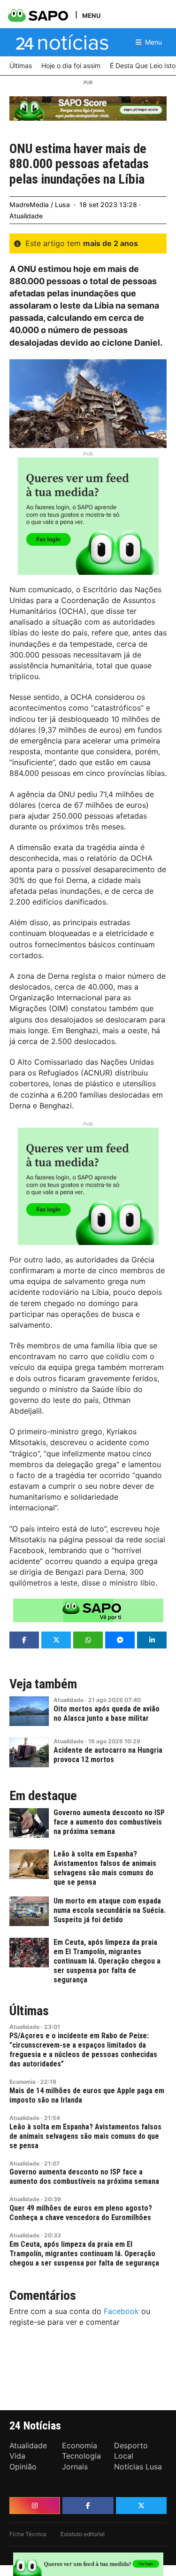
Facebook (121, 2311)
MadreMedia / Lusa (40, 205)
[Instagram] (35, 2506)
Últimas (29, 2011)
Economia (23, 2082)
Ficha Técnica (28, 2534)
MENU (91, 15)
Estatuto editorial (83, 2534)
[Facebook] (88, 2506)
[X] (141, 2506)
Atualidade (26, 216)
